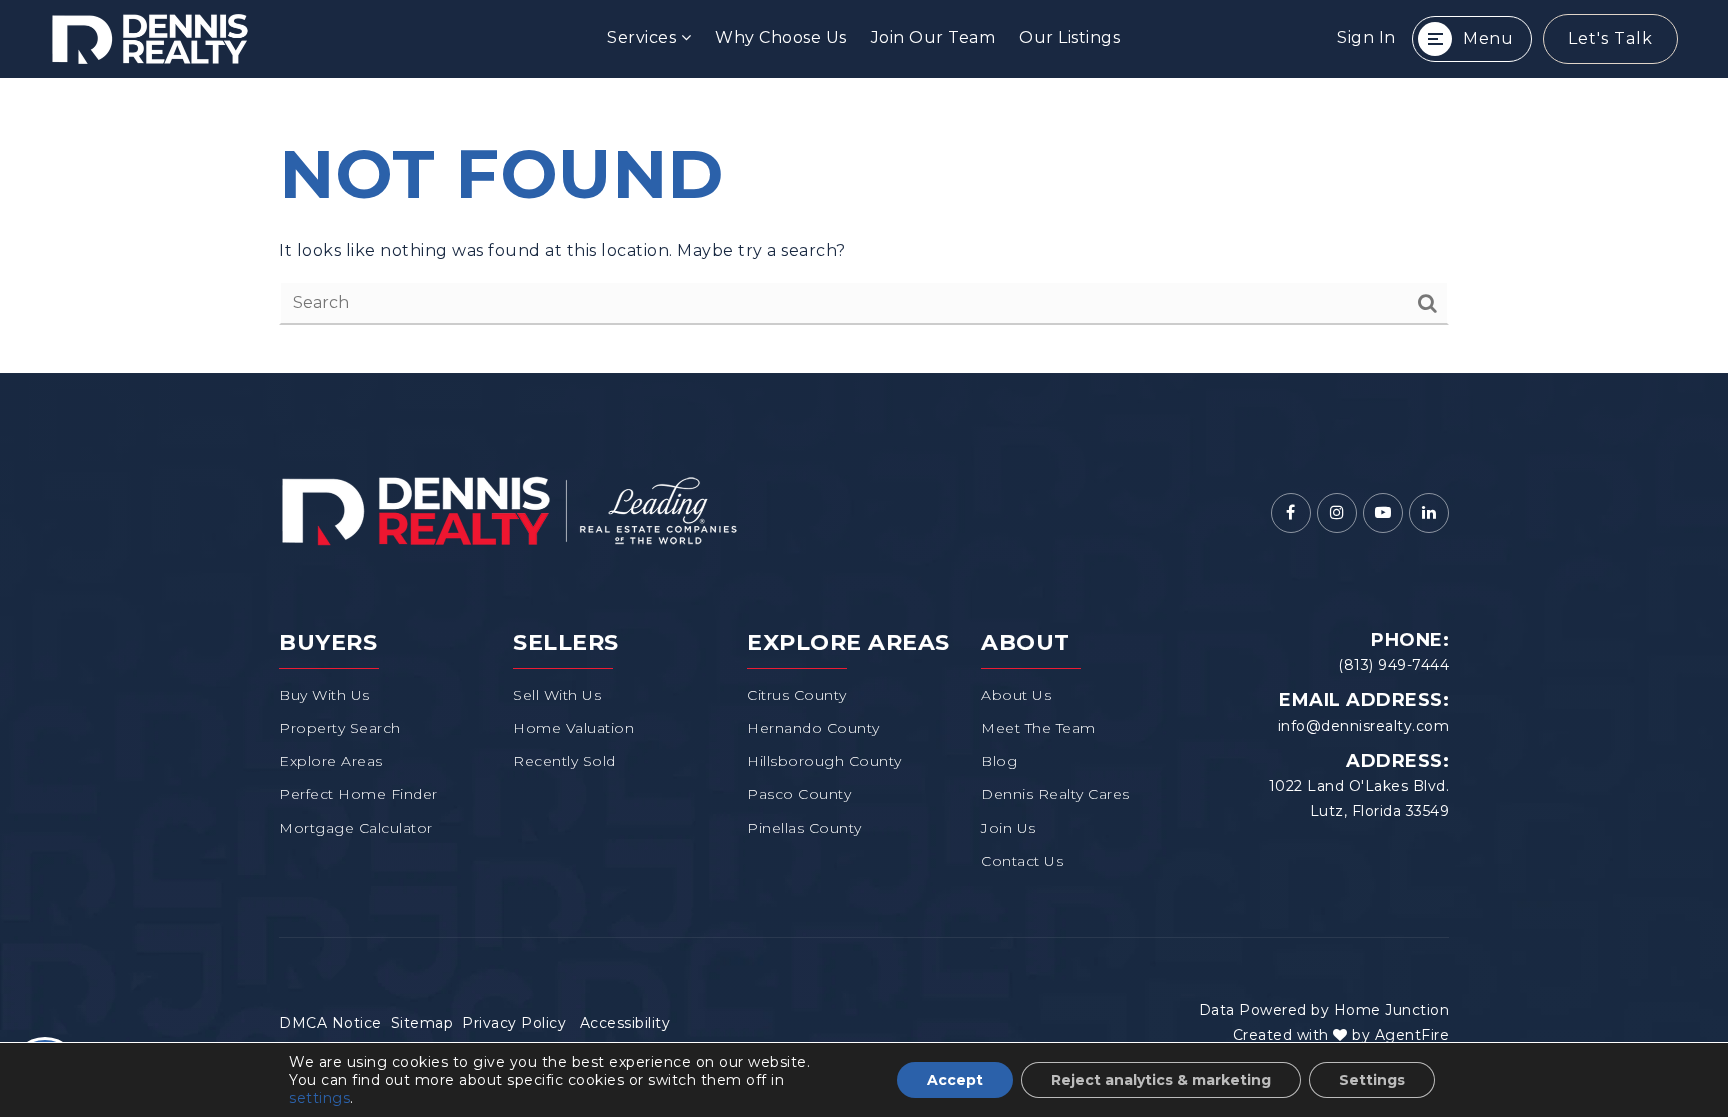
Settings (1372, 1080)
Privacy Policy (514, 1023)
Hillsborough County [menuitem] (824, 761)
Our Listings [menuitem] (1069, 37)
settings (319, 1098)
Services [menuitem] (644, 37)
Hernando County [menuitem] (813, 728)
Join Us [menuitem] (1008, 828)
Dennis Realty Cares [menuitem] (1055, 794)
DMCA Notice (330, 1023)
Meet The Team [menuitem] (1038, 728)
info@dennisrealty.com (1364, 726)
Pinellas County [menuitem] (804, 828)
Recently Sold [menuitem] (564, 761)
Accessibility (625, 1023)
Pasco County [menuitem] (799, 794)
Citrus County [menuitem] (797, 695)
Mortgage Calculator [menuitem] (356, 828)
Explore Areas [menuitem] (331, 761)
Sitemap (422, 1023)
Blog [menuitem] (999, 761)
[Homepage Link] (509, 509)
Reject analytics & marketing (1161, 1080)
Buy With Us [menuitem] (324, 695)
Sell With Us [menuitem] (557, 695)
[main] (864, 226)
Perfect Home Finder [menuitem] (358, 794)
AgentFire (1412, 1035)
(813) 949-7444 (1393, 665)
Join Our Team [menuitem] (933, 37)
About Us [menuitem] (1016, 695)
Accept (955, 1080)
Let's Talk (1610, 38)
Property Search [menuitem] (340, 728)
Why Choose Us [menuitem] (781, 37)
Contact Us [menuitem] (1022, 861)
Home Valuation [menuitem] (573, 728)
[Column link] (278, 39)
